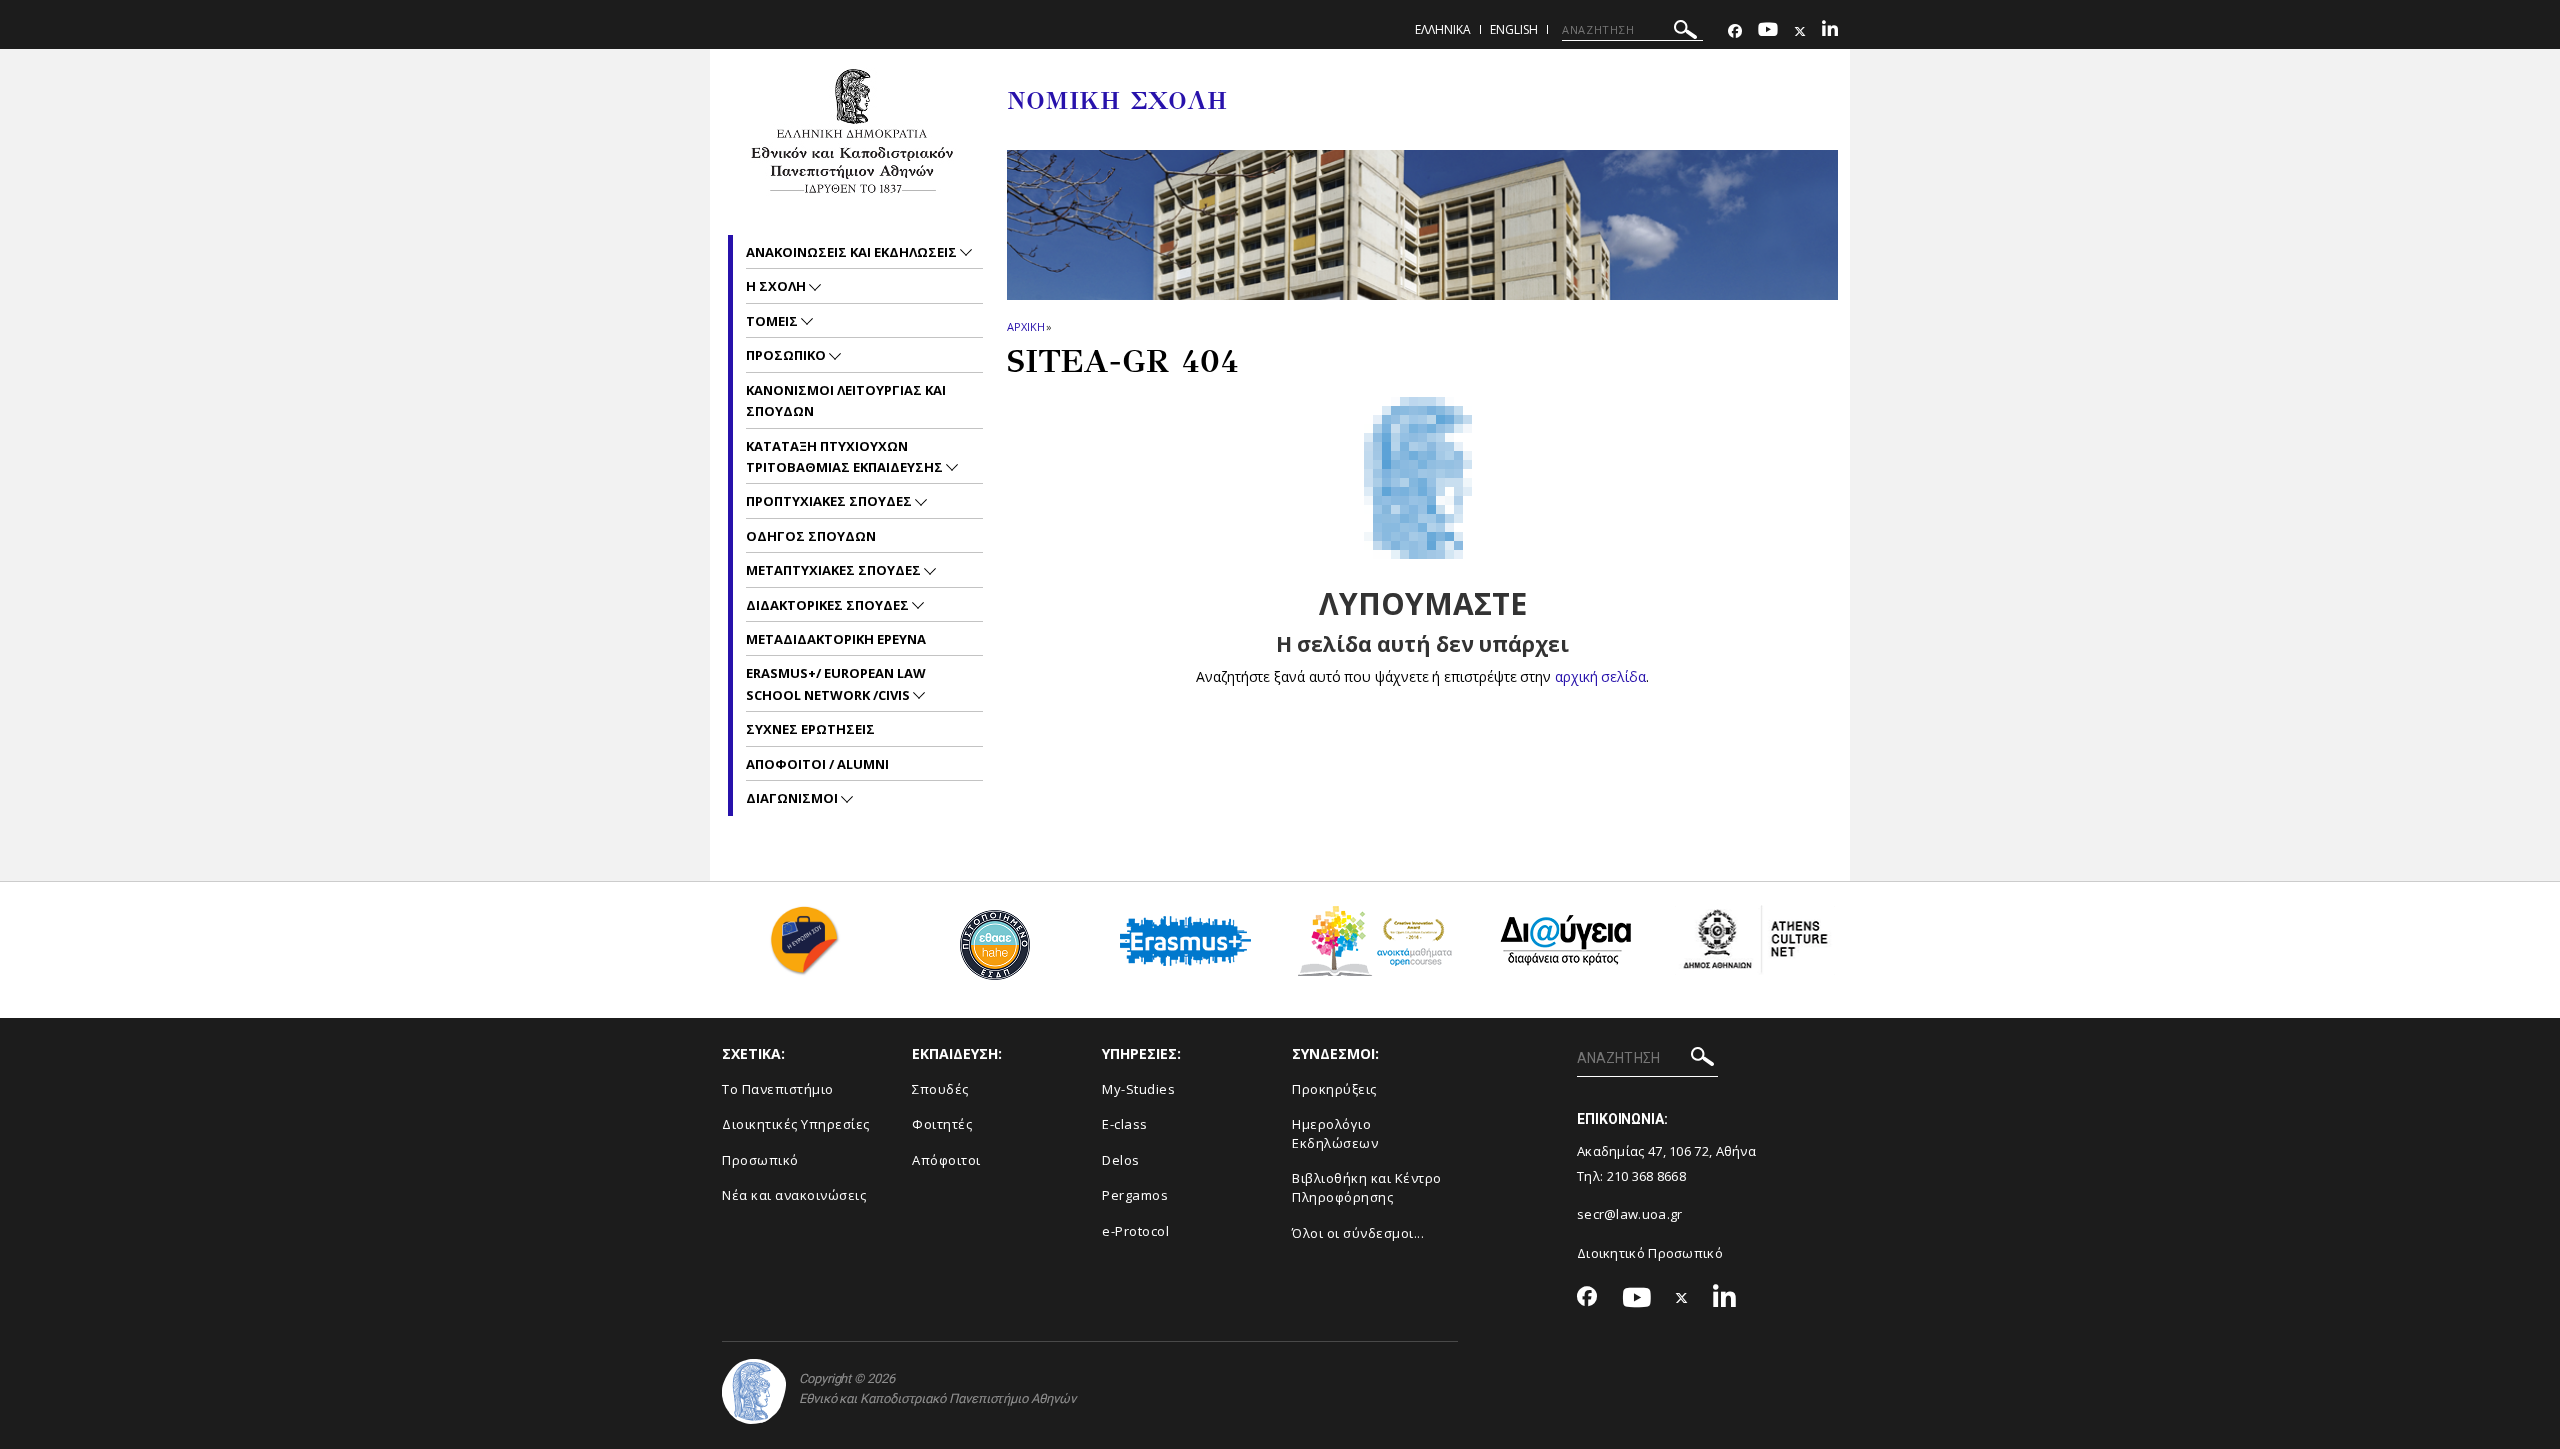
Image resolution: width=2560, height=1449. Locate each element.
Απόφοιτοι (946, 1160)
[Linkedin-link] (1830, 31)
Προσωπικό (760, 1160)
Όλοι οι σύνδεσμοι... (1358, 1233)
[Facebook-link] (1735, 31)
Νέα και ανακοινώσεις (794, 1195)
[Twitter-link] (1800, 31)
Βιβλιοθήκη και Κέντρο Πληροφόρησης (1367, 1187)
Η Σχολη (777, 286)
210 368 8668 (1647, 1176)
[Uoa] (754, 1391)
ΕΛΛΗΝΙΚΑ (1443, 29)
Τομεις (773, 321)
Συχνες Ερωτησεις (810, 729)
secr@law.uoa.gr (1630, 1214)
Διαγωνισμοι (793, 798)
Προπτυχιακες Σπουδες (830, 501)
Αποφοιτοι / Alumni (817, 764)
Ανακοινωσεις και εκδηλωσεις (853, 252)
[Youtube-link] (1768, 31)
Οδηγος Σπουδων (811, 536)
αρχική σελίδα (1600, 676)
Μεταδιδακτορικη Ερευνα (836, 639)
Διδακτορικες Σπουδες (829, 605)
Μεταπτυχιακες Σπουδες (835, 570)
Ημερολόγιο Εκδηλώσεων (1335, 1133)
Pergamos (1135, 1195)
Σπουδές (940, 1089)
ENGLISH (1514, 29)
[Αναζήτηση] (1685, 32)
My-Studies (1138, 1089)
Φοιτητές (942, 1124)
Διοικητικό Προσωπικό (1650, 1253)
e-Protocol (1135, 1231)
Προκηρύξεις (1334, 1089)
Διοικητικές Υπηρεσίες (796, 1124)
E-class (1125, 1124)
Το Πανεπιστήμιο (778, 1089)
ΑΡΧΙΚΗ (1025, 326)
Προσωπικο (787, 355)
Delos (1121, 1160)
